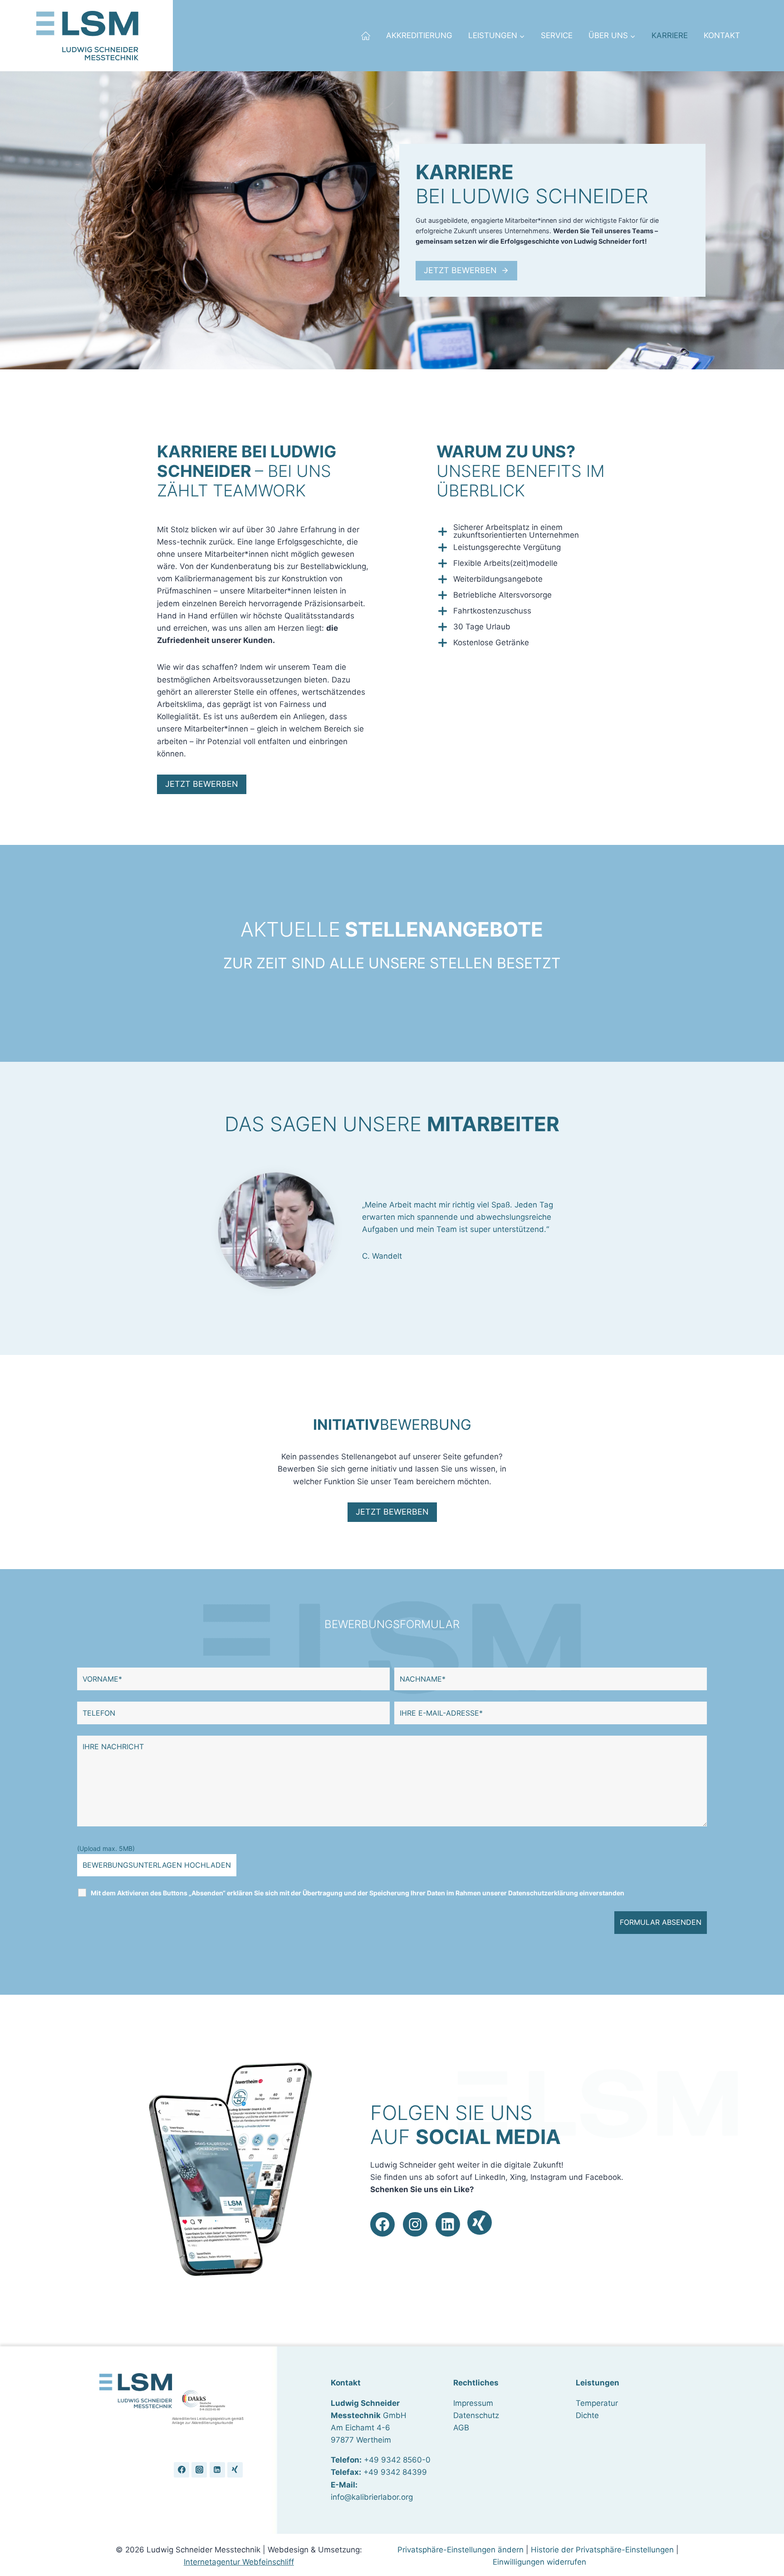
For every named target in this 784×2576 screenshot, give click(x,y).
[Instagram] (199, 2470)
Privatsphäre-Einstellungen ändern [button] (461, 2550)
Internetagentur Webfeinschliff (239, 2562)
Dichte (587, 2415)
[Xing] (235, 2470)
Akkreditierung (419, 35)
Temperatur (597, 2403)
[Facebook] (181, 2470)
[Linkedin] (217, 2470)
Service (557, 35)
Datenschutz (476, 2415)
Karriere (670, 35)
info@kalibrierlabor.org (372, 2497)
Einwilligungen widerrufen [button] (539, 2562)
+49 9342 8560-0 (397, 2460)
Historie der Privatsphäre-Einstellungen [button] (602, 2550)
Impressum (473, 2403)
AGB (461, 2428)
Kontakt (722, 35)
